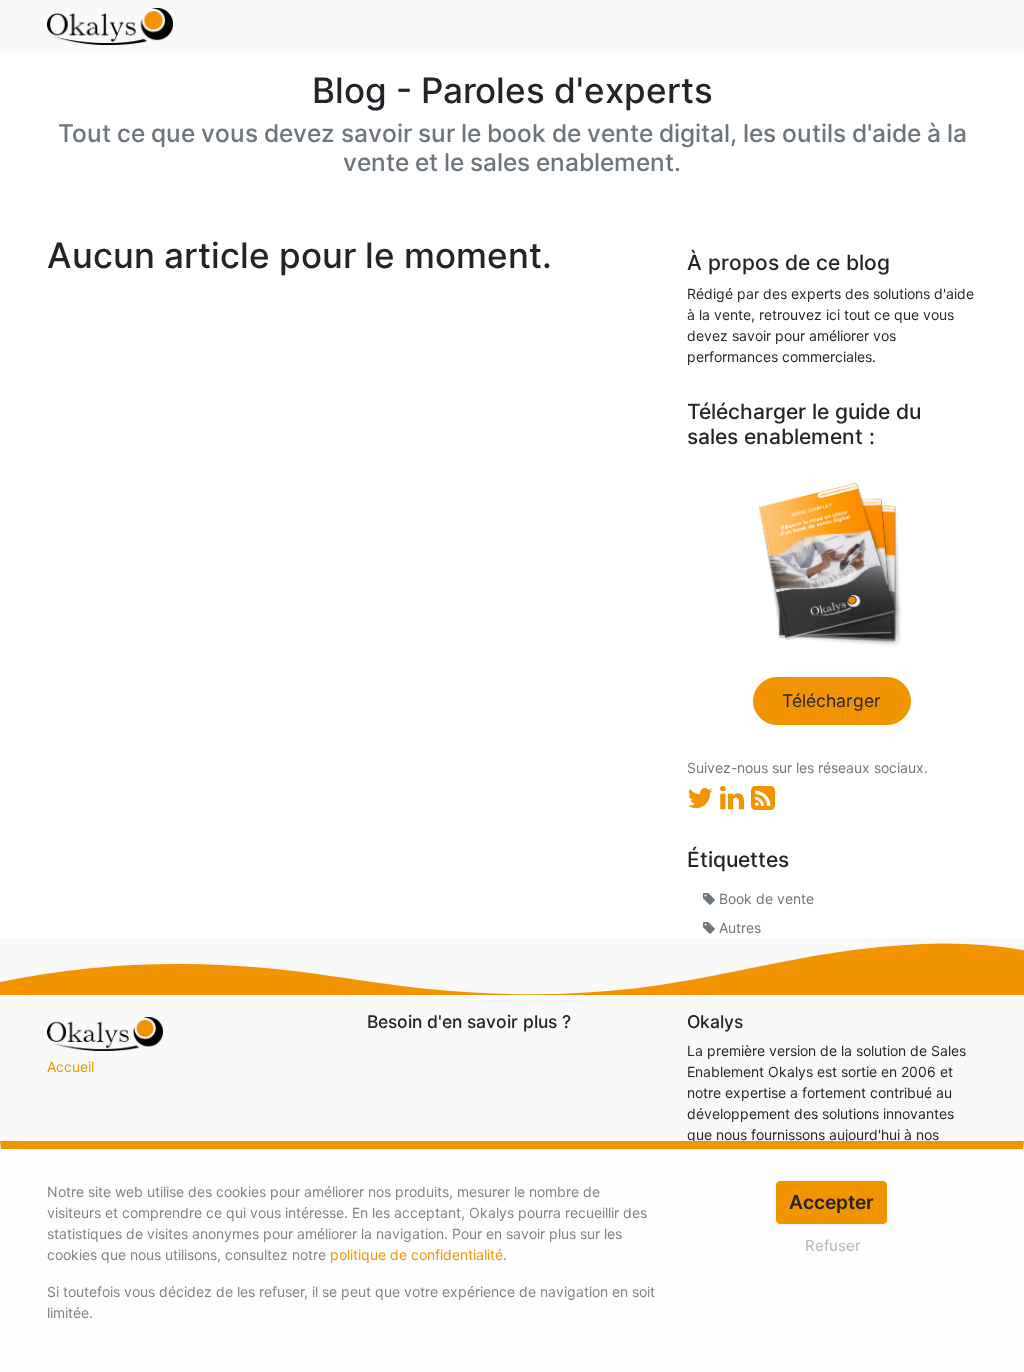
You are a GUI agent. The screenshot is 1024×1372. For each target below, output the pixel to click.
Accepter (831, 1202)
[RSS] (763, 798)
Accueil (70, 1066)
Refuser (833, 1245)
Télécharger (831, 700)
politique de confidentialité (416, 1254)
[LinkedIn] (735, 798)
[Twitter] (703, 798)
